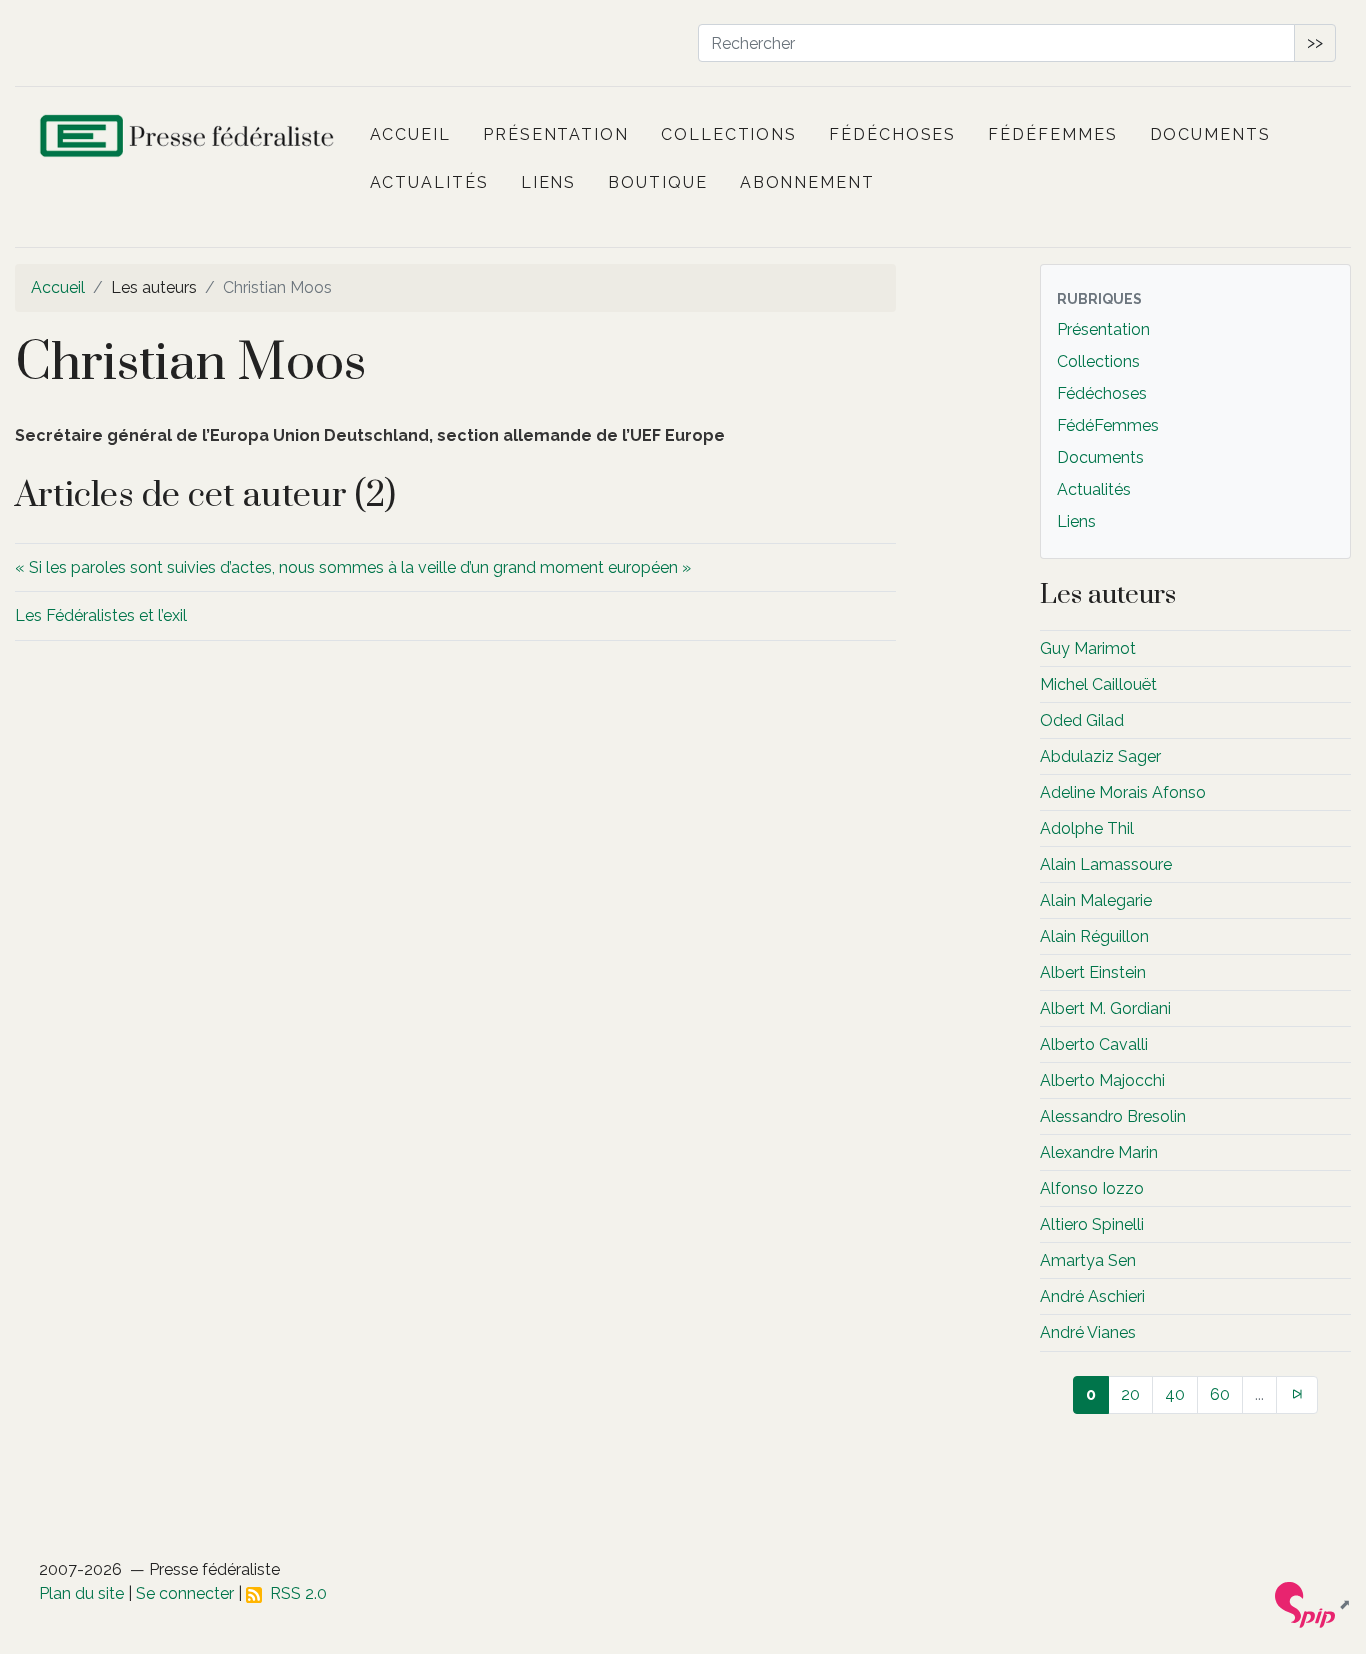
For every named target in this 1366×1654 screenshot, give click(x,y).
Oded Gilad (1082, 720)
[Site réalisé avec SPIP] (1313, 1604)
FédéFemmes (1052, 134)
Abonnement (807, 182)
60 (1220, 1394)
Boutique (657, 182)
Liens (549, 182)
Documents (1210, 134)
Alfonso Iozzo (1092, 1188)
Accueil (410, 134)
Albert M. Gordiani (1105, 1008)
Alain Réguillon (1094, 936)
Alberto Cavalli (1094, 1044)
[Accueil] (189, 140)
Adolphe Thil (1087, 828)
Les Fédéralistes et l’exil (101, 615)
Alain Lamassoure (1106, 864)
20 (1130, 1394)
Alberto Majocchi (1102, 1080)
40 (1175, 1394)
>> (1315, 42)
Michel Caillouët (1098, 684)
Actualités (429, 182)
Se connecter (185, 1593)
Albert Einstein (1093, 972)
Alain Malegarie (1096, 900)
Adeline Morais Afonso (1123, 792)
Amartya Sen (1088, 1260)
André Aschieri (1092, 1296)
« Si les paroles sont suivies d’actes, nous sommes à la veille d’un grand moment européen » (353, 567)
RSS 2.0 (294, 1593)
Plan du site (81, 1593)
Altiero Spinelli (1092, 1224)
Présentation (556, 134)
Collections (729, 134)
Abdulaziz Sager (1100, 756)
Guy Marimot (1088, 648)
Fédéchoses (892, 134)
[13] (1297, 1395)
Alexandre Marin (1099, 1152)
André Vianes (1088, 1332)
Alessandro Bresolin (1113, 1116)
